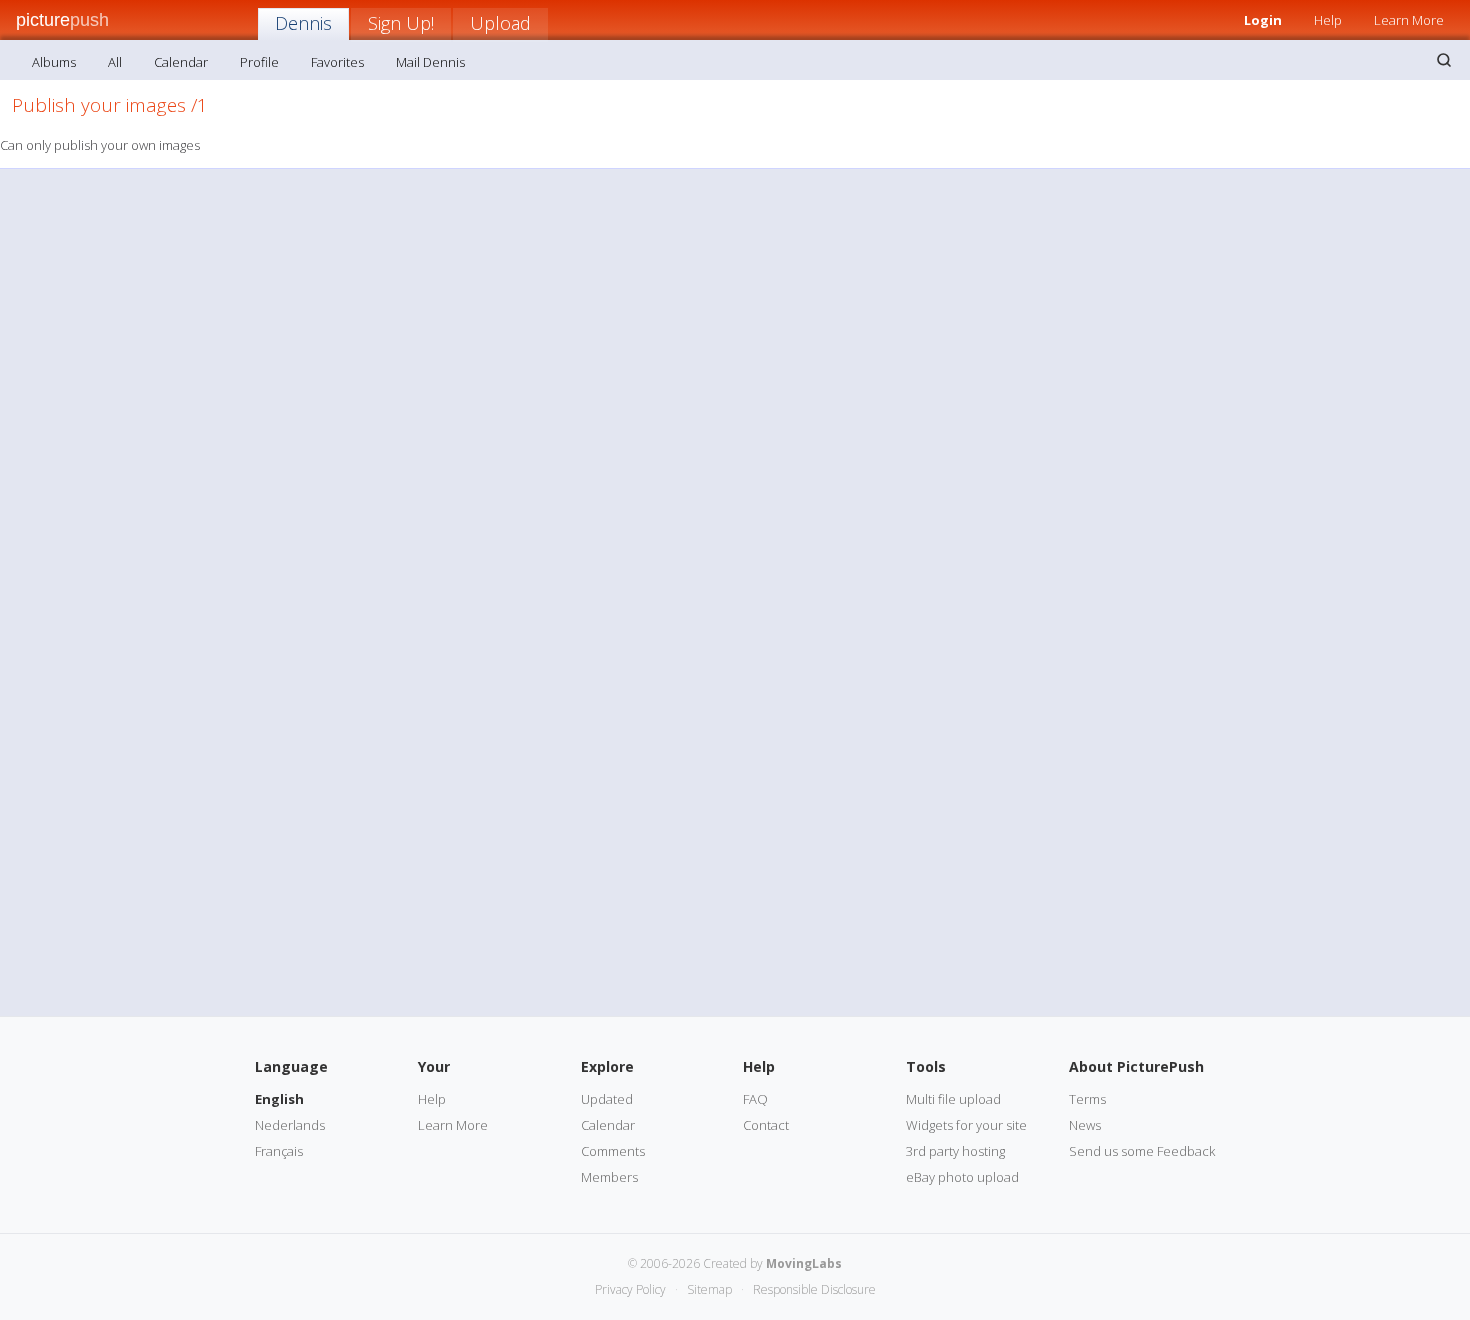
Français (279, 1151)
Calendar (181, 62)
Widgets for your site (966, 1125)
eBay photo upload (962, 1177)
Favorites (337, 62)
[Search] (1444, 60)
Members (609, 1177)
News (1085, 1125)
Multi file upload (953, 1099)
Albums (54, 62)
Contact (766, 1125)
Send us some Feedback (1142, 1151)
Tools (926, 1066)
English (279, 1099)
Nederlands (290, 1125)
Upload (500, 23)
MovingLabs (804, 1263)
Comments (613, 1151)
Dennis (303, 23)
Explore (607, 1066)
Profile (259, 62)
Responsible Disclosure (814, 1289)
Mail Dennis (430, 62)
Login (1263, 20)
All (115, 62)
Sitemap (709, 1289)
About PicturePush (1136, 1066)
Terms (1087, 1099)
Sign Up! (401, 23)
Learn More (1409, 20)
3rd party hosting (955, 1151)
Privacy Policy (630, 1289)
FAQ (755, 1099)
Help (1328, 20)
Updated (607, 1099)
